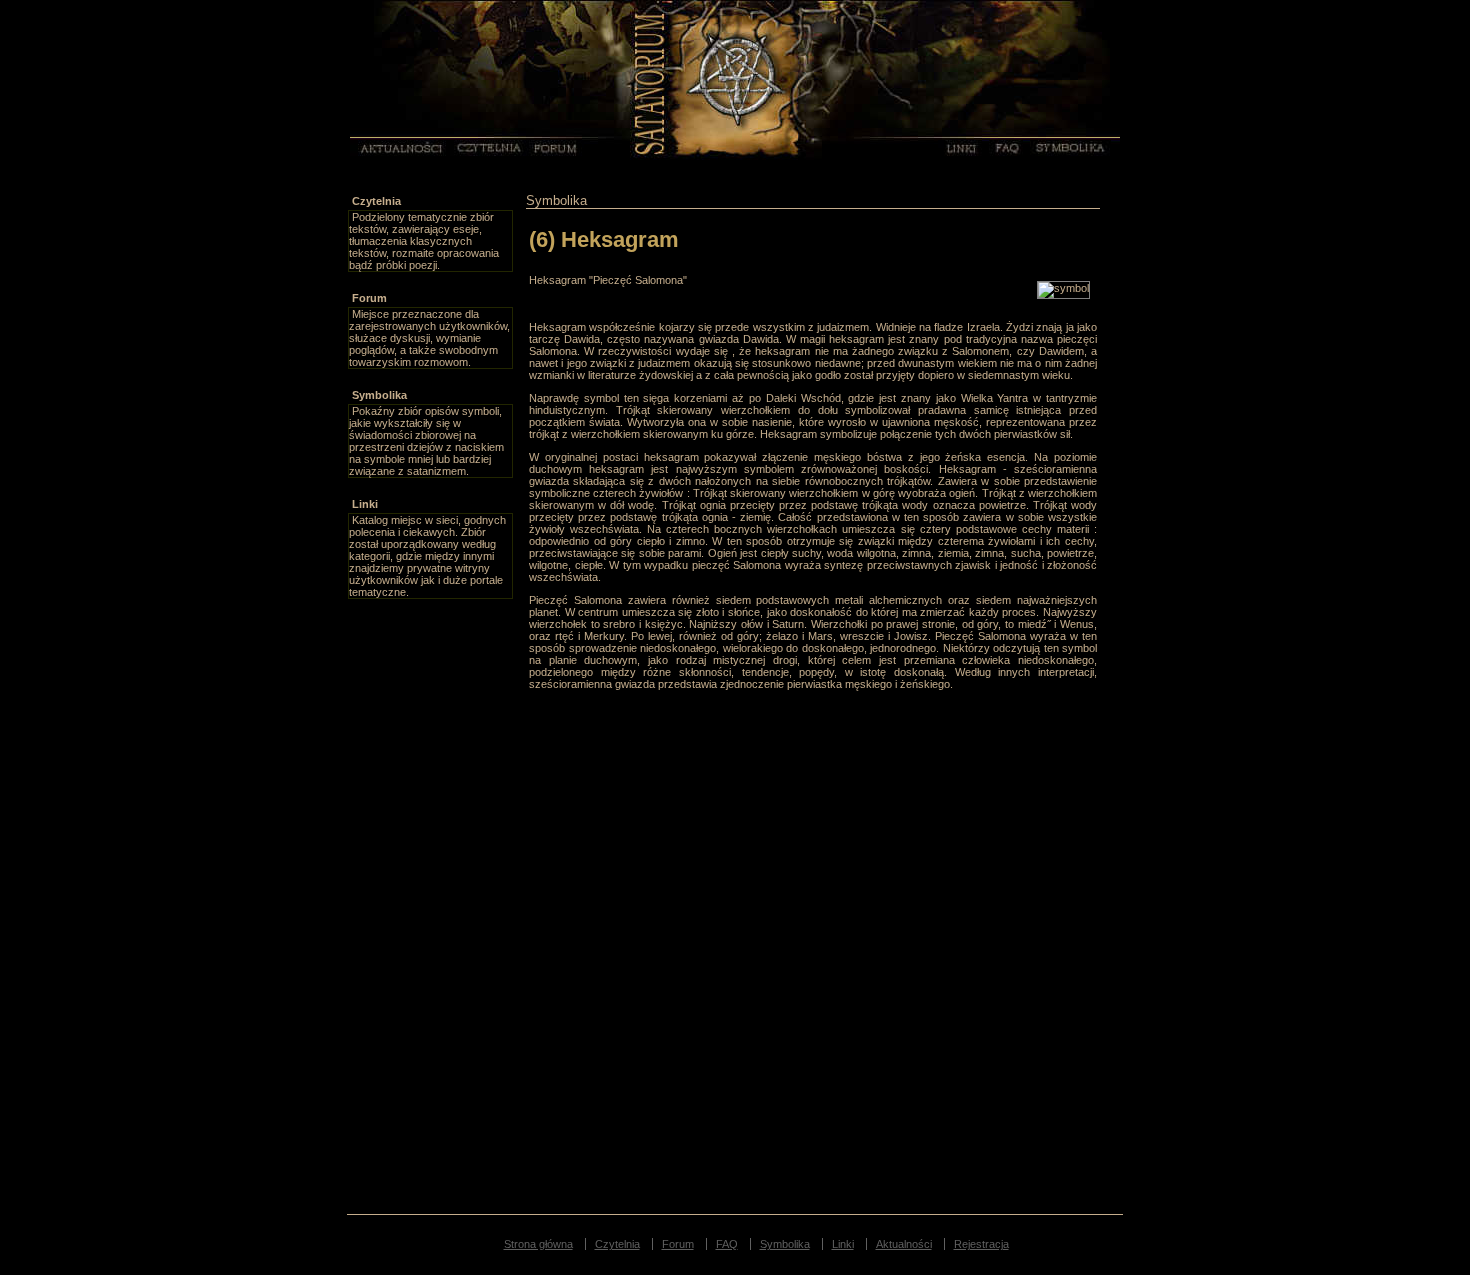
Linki (952, 147)
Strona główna (538, 1244)
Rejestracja (981, 1244)
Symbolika (1062, 147)
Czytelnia (480, 147)
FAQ (1003, 147)
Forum (550, 147)
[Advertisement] (428, 899)
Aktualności (386, 147)
